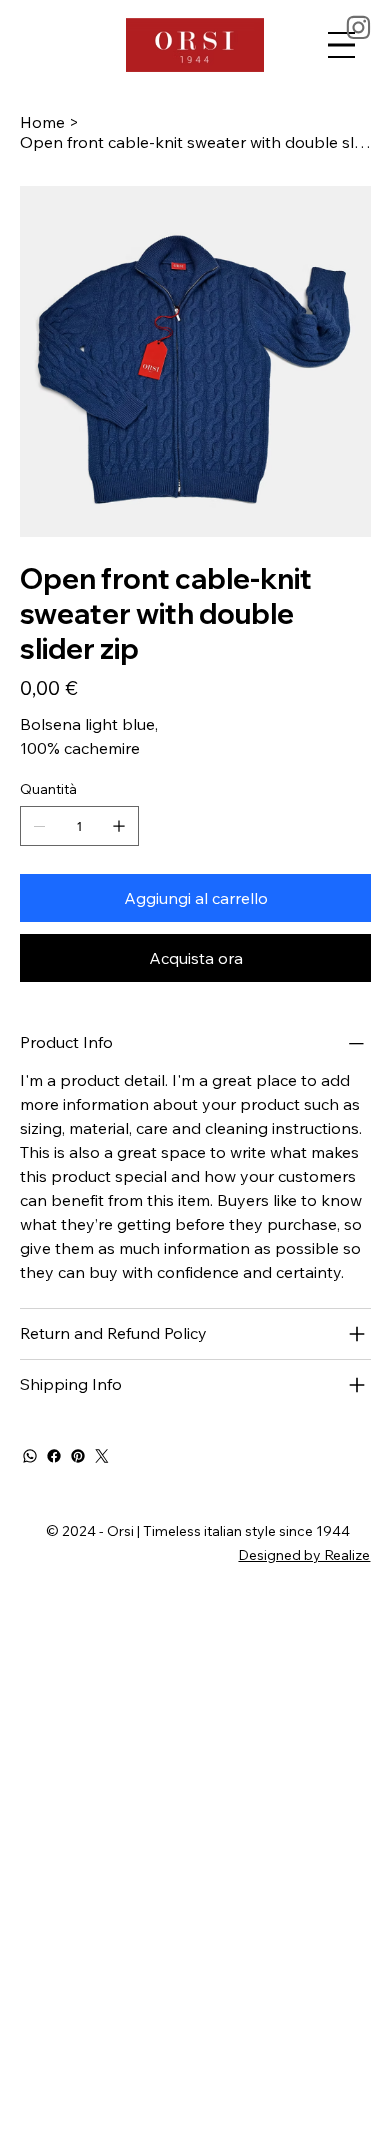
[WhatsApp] (30, 1456)
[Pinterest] (78, 1456)
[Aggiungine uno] (119, 826)
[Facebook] (54, 1456)
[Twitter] (102, 1456)
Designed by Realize (304, 1555)
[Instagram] (359, 27)
